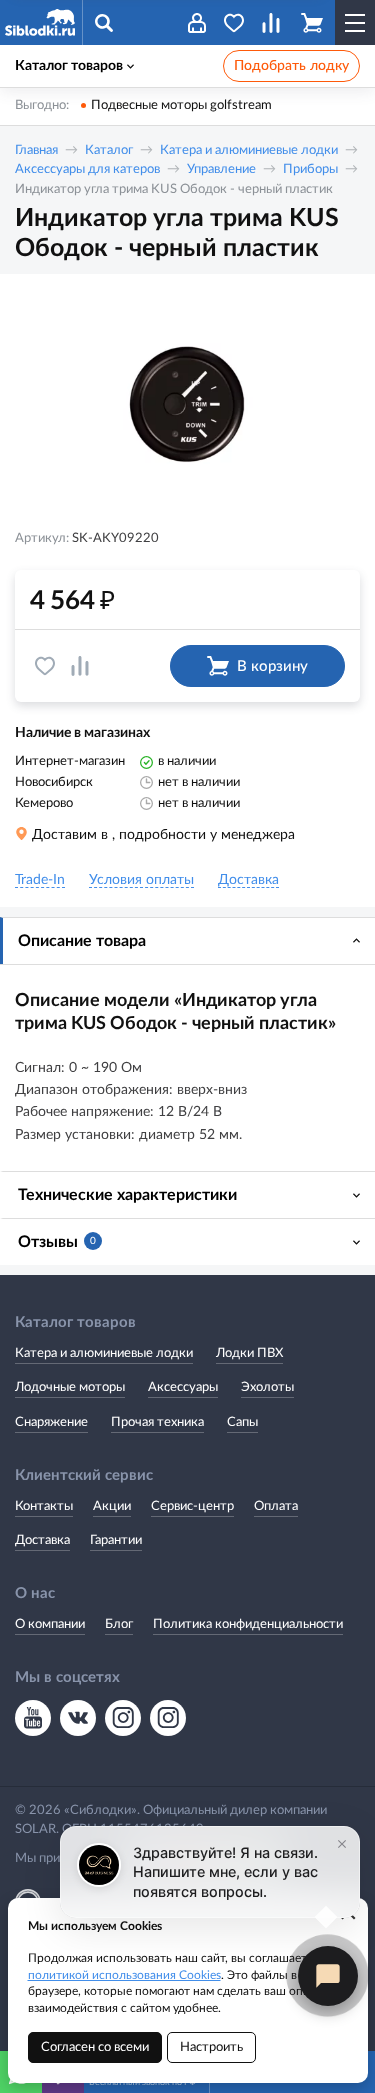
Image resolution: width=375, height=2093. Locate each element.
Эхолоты (267, 1387)
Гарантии (116, 1540)
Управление (221, 169)
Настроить (211, 2047)
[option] (187, 404)
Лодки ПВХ (249, 1353)
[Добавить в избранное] (45, 666)
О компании (50, 1624)
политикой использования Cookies (124, 1975)
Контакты (44, 1506)
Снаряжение (51, 1422)
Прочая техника (157, 1422)
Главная (36, 150)
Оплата (276, 1506)
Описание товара (82, 941)
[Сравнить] (80, 666)
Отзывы (57, 1242)
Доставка (42, 1540)
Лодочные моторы (70, 1387)
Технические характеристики (127, 1195)
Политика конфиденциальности (248, 1624)
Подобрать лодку (291, 66)
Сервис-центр (192, 1506)
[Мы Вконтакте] (78, 1718)
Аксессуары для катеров (87, 169)
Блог (119, 1624)
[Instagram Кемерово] (168, 1718)
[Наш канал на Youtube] (33, 1718)
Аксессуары (183, 1387)
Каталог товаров (69, 66)
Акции (112, 1506)
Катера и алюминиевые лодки (249, 150)
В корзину (272, 666)
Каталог (109, 150)
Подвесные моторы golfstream (181, 105)
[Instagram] (123, 1718)
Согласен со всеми (95, 2047)
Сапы (242, 1422)
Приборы (310, 169)
